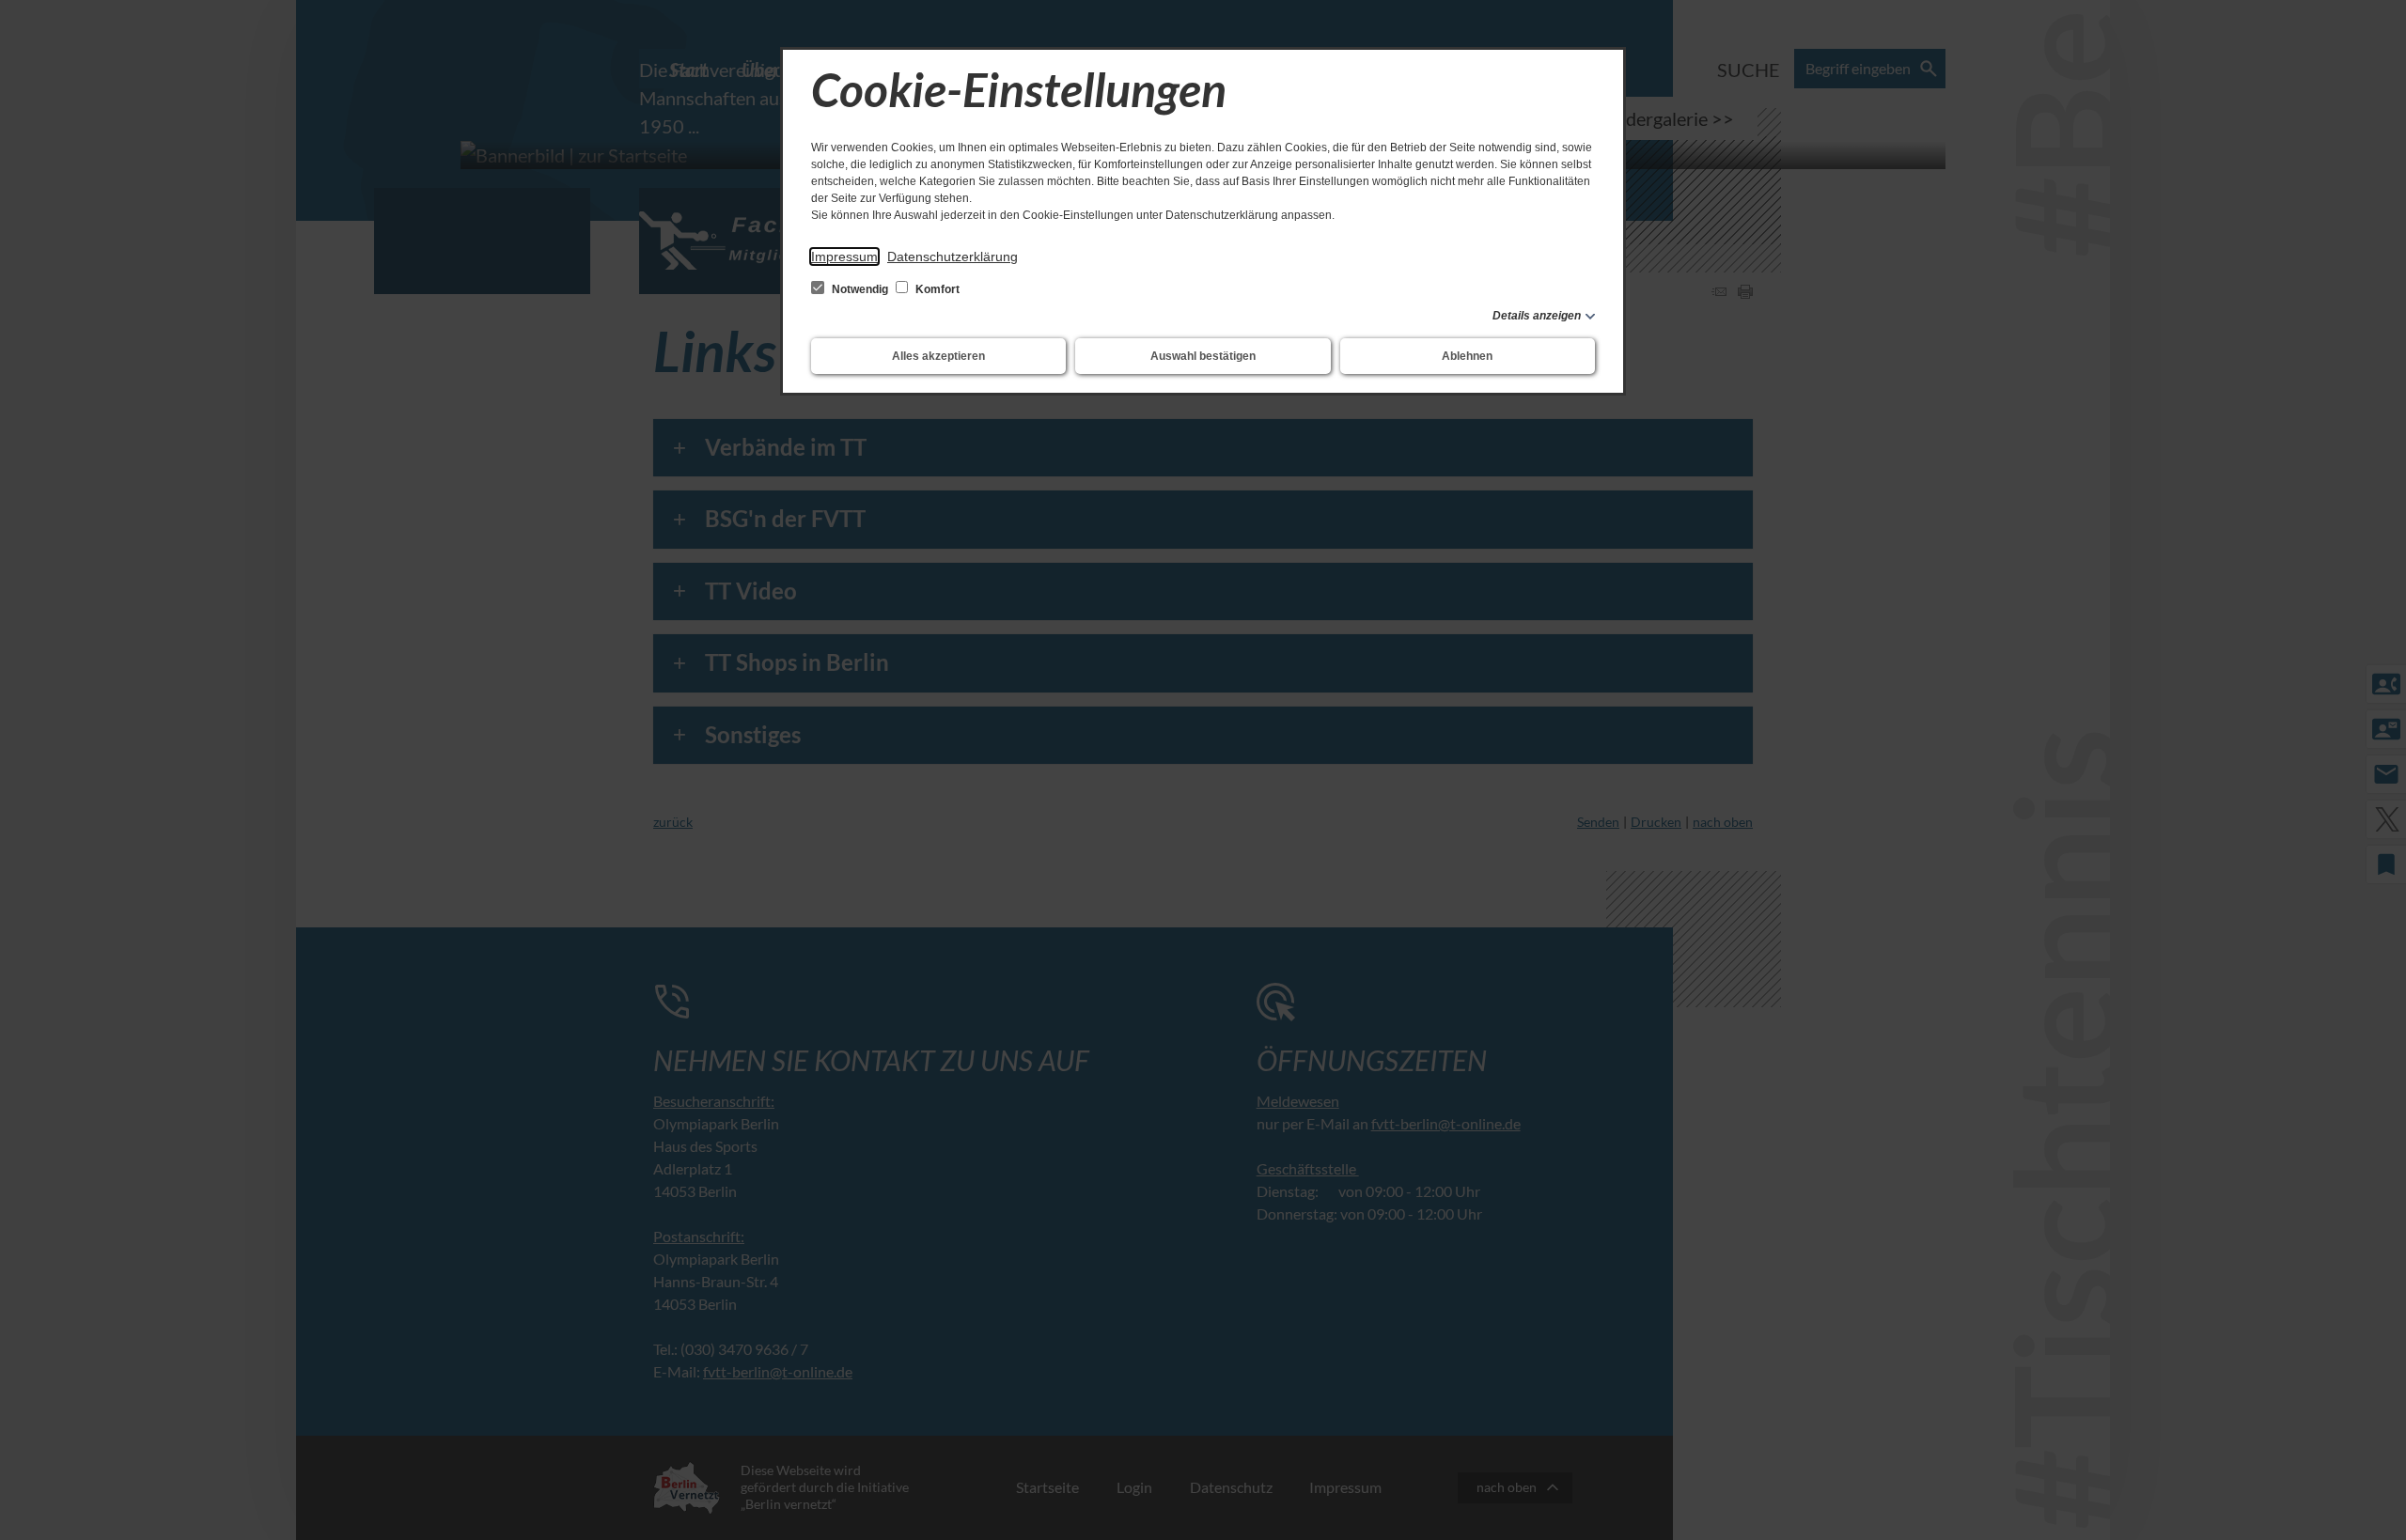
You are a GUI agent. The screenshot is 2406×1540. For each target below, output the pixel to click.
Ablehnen (1467, 356)
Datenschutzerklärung (953, 257)
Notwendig (860, 289)
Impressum (844, 257)
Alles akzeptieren (938, 356)
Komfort (936, 289)
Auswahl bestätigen (1203, 356)
